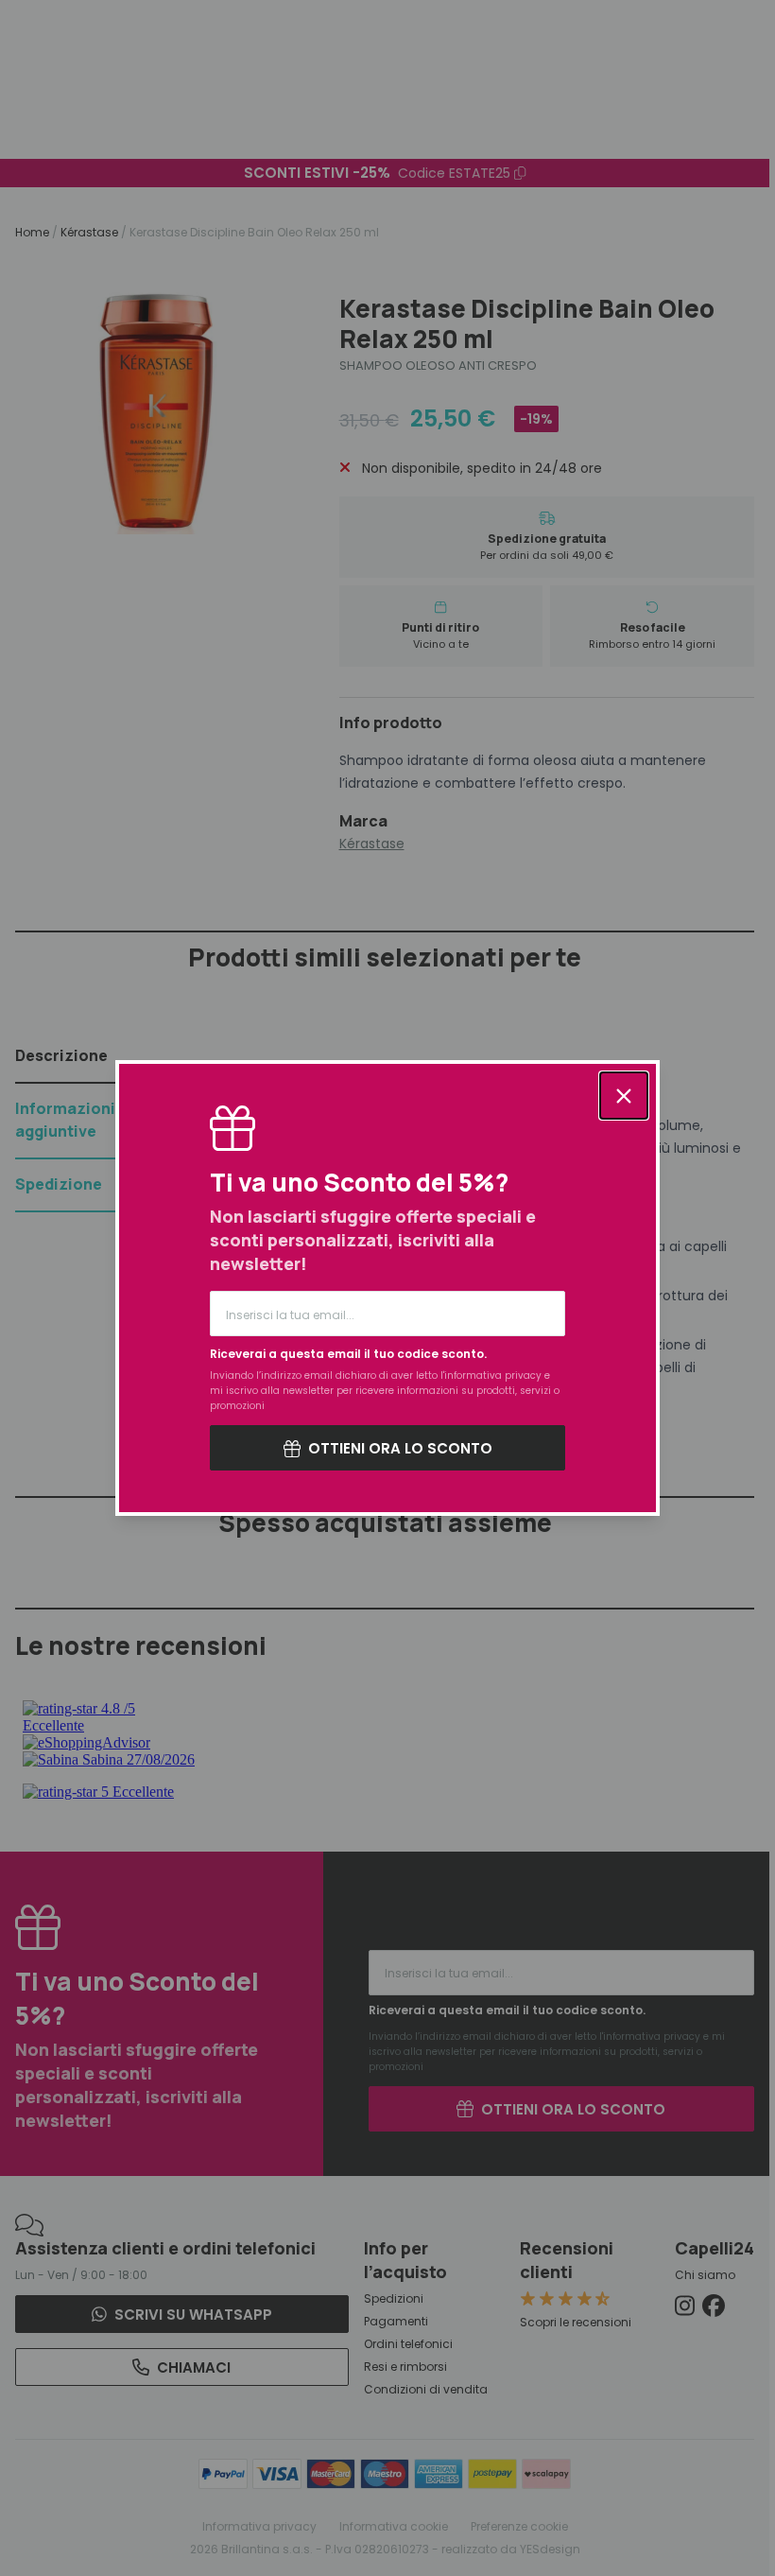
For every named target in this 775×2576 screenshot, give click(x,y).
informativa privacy (493, 1375)
